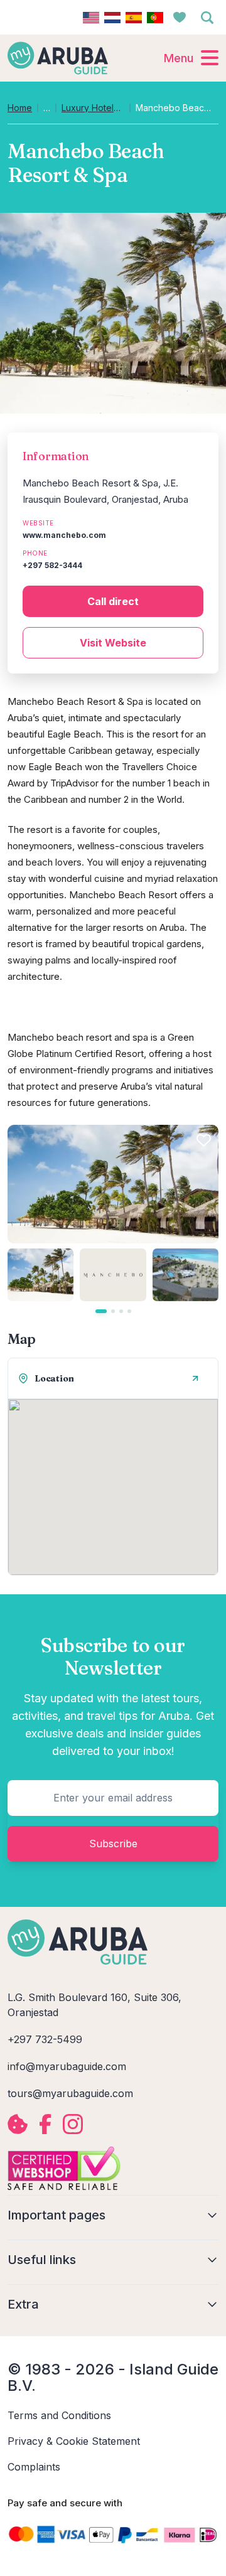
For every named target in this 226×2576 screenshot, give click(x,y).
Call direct (113, 601)
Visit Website (113, 643)
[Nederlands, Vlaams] (112, 18)
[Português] (155, 18)
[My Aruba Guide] (58, 58)
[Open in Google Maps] (195, 1378)
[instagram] (73, 2124)
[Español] (134, 18)
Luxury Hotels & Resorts (93, 108)
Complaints (34, 2467)
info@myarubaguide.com (67, 2066)
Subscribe (113, 1843)
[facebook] (45, 2124)
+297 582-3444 (52, 565)
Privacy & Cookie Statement (74, 2441)
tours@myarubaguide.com (70, 2093)
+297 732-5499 (45, 2039)
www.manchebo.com (64, 535)
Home (20, 108)
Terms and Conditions (59, 2415)
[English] (91, 18)
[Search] (207, 18)
